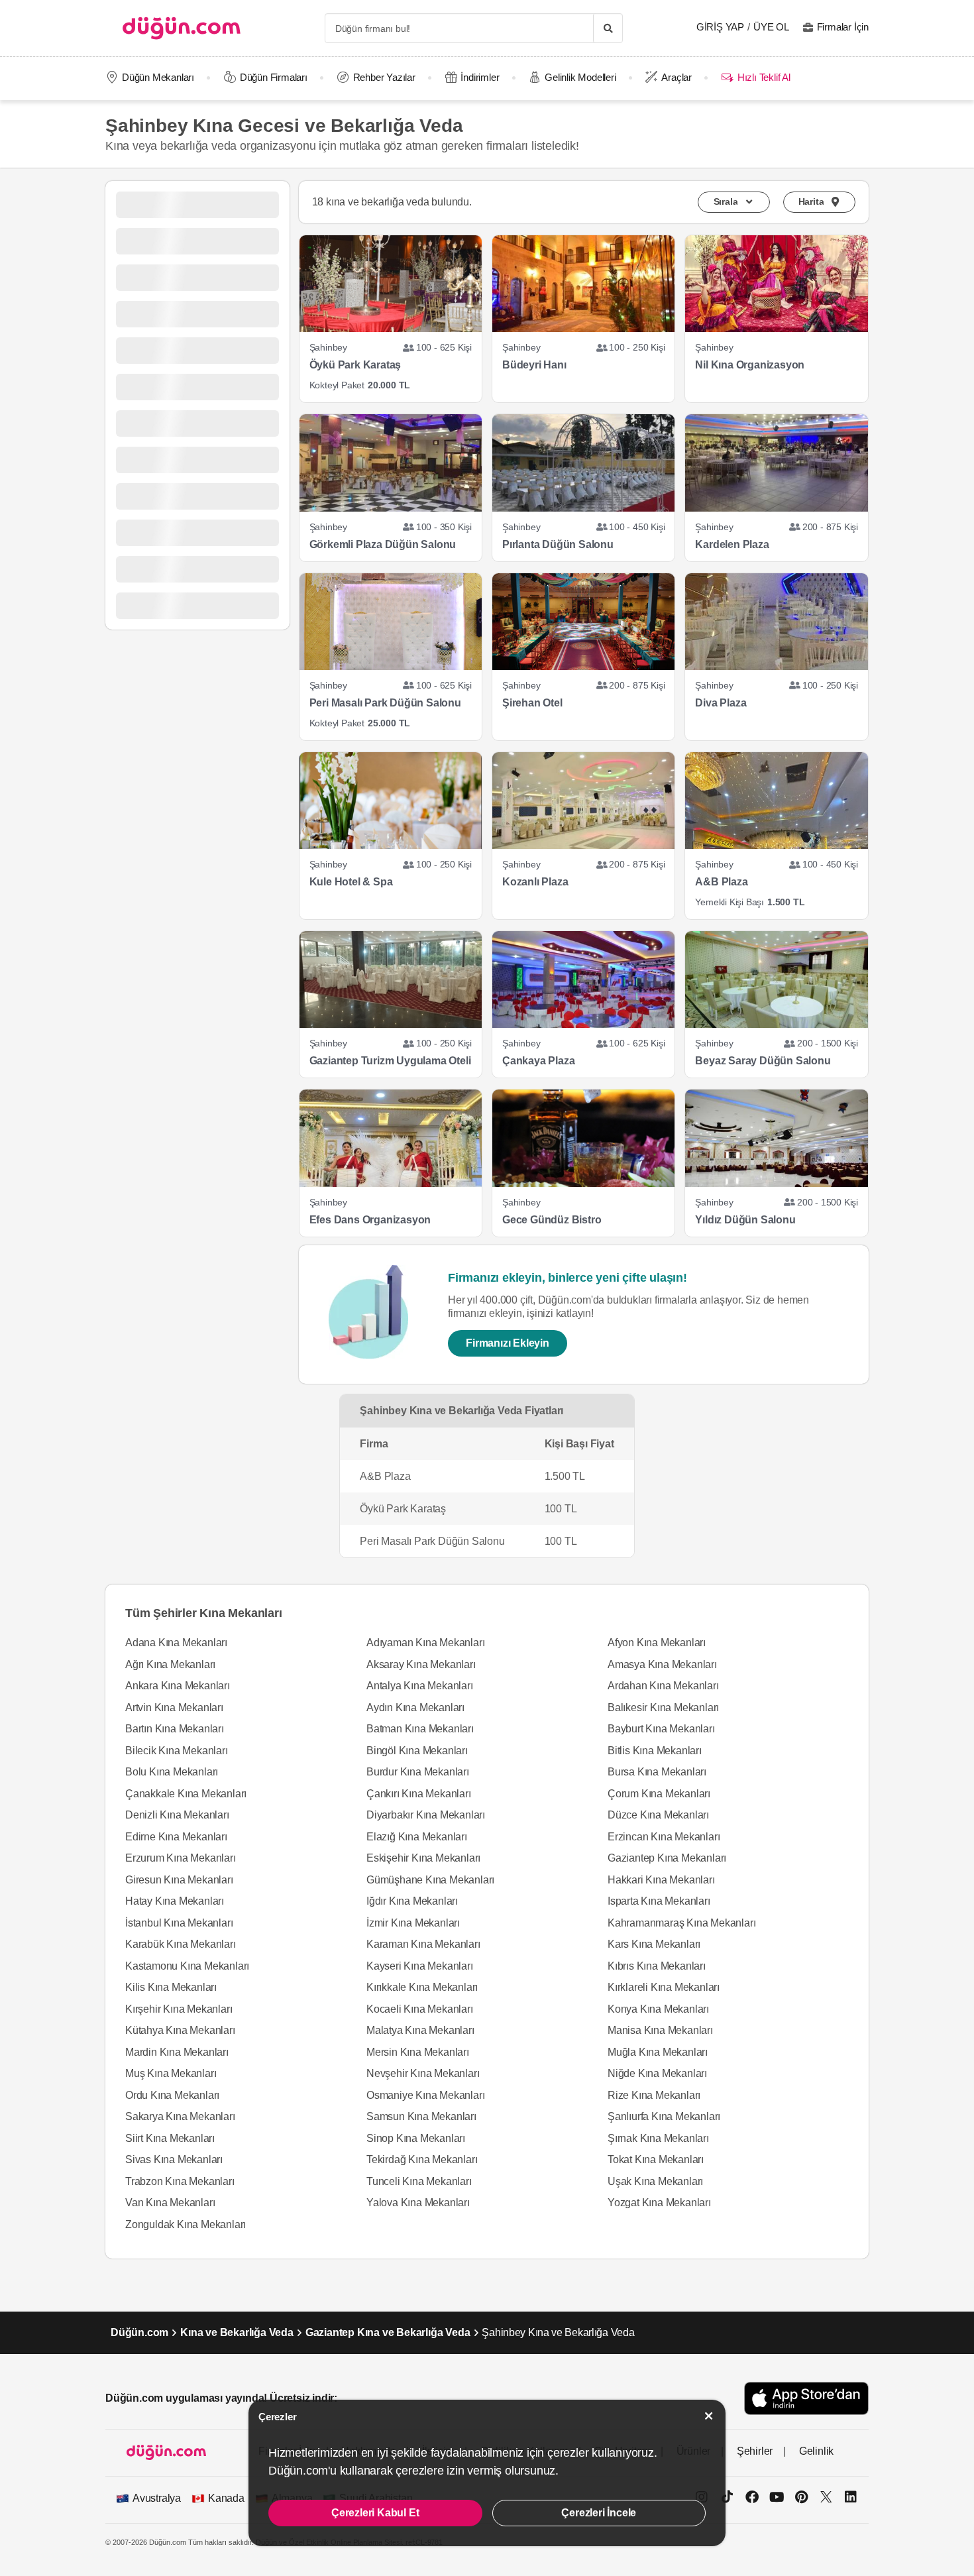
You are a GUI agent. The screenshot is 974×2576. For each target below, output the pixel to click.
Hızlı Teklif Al (764, 77)
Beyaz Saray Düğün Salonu (763, 1061)
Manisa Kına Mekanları (660, 2030)
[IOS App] (806, 2398)
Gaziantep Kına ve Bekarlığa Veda (388, 2332)
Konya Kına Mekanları (658, 2009)
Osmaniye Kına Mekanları (425, 2095)
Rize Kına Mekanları (654, 2095)
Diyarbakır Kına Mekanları (426, 1815)
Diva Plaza (721, 703)
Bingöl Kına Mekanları (417, 1751)
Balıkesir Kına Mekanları (663, 1708)
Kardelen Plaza (732, 544)
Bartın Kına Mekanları (175, 1729)
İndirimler (480, 77)
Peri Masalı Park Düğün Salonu (385, 703)
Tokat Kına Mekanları (656, 2159)
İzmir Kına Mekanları (413, 1923)
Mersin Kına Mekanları (418, 2052)
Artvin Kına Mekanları (174, 1708)
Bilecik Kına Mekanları (177, 1751)
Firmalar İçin (843, 27)
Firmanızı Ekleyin (508, 1343)
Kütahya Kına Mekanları (180, 2030)
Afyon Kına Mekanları (657, 1643)
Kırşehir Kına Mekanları (179, 2009)
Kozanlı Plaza (535, 882)
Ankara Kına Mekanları (178, 1686)
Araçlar (676, 77)
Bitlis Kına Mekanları (655, 1751)
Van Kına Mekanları (170, 2203)
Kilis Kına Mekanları (171, 1987)
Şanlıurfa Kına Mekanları (664, 2116)
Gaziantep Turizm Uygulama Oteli (390, 1061)
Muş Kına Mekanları (171, 2073)
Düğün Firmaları (274, 77)
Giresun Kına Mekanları (179, 1880)
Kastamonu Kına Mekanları (187, 1966)
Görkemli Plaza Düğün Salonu (383, 544)
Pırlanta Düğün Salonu (558, 544)
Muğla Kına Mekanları (658, 2052)
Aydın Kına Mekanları (415, 1708)
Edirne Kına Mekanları (176, 1837)
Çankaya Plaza (538, 1061)
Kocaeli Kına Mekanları (420, 2009)
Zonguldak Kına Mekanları (186, 2224)
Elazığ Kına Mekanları (417, 1837)
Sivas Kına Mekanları (174, 2159)
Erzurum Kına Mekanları (181, 1858)
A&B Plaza (721, 882)
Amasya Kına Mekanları (662, 1664)
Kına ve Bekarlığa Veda (237, 2332)
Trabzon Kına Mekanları (180, 2181)
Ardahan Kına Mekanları (663, 1686)
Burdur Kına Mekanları (418, 1772)
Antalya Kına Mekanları (420, 1686)
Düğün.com (139, 2332)
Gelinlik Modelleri (580, 77)
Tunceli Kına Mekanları (419, 2181)
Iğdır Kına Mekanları (412, 1901)
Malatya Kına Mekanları (420, 2030)
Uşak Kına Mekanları (655, 2181)
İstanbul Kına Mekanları (179, 1923)
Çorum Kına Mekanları (659, 1794)
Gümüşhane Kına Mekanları (430, 1880)
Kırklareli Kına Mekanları (664, 1987)
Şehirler (755, 2451)
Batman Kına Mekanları (420, 1729)
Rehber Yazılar (384, 77)
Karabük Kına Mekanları (181, 1944)
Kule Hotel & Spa (351, 882)
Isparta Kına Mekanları (659, 1901)
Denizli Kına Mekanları (177, 1815)
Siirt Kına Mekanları (170, 2138)
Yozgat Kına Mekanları (659, 2203)
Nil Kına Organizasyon (750, 365)
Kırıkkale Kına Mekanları (422, 1987)
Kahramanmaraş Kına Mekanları (681, 1923)
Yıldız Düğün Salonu (745, 1220)
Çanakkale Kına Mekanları (186, 1794)
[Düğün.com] (182, 28)
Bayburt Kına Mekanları (661, 1729)
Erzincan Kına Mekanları (664, 1837)
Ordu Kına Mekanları (172, 2095)
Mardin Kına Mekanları (177, 2052)
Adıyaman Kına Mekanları (425, 1643)
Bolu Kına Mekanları (172, 1772)
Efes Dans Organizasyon (370, 1220)
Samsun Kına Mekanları (421, 2116)
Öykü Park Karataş (355, 365)
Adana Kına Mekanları (176, 1643)
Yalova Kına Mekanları (418, 2203)
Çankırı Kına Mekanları (419, 1794)
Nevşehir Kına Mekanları (423, 2073)
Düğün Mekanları (158, 77)
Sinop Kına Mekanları (416, 2138)
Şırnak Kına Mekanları (658, 2138)
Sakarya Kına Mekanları (180, 2116)
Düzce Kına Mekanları (658, 1815)
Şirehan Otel (532, 703)
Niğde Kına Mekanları (657, 2073)
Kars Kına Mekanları (654, 1944)
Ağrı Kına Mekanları (170, 1664)
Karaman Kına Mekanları (423, 1944)
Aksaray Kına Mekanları (421, 1664)
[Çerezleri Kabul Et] (709, 2416)
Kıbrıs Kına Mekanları (657, 1966)
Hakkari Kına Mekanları (661, 1880)
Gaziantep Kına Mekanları (667, 1858)
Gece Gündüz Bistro (552, 1220)
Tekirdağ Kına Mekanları (422, 2159)
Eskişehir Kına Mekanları (423, 1858)
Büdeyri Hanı (534, 365)
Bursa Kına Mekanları (657, 1772)
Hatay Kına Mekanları (175, 1901)
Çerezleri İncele (599, 2513)
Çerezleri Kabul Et (375, 2513)
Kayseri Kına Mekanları (420, 1966)
